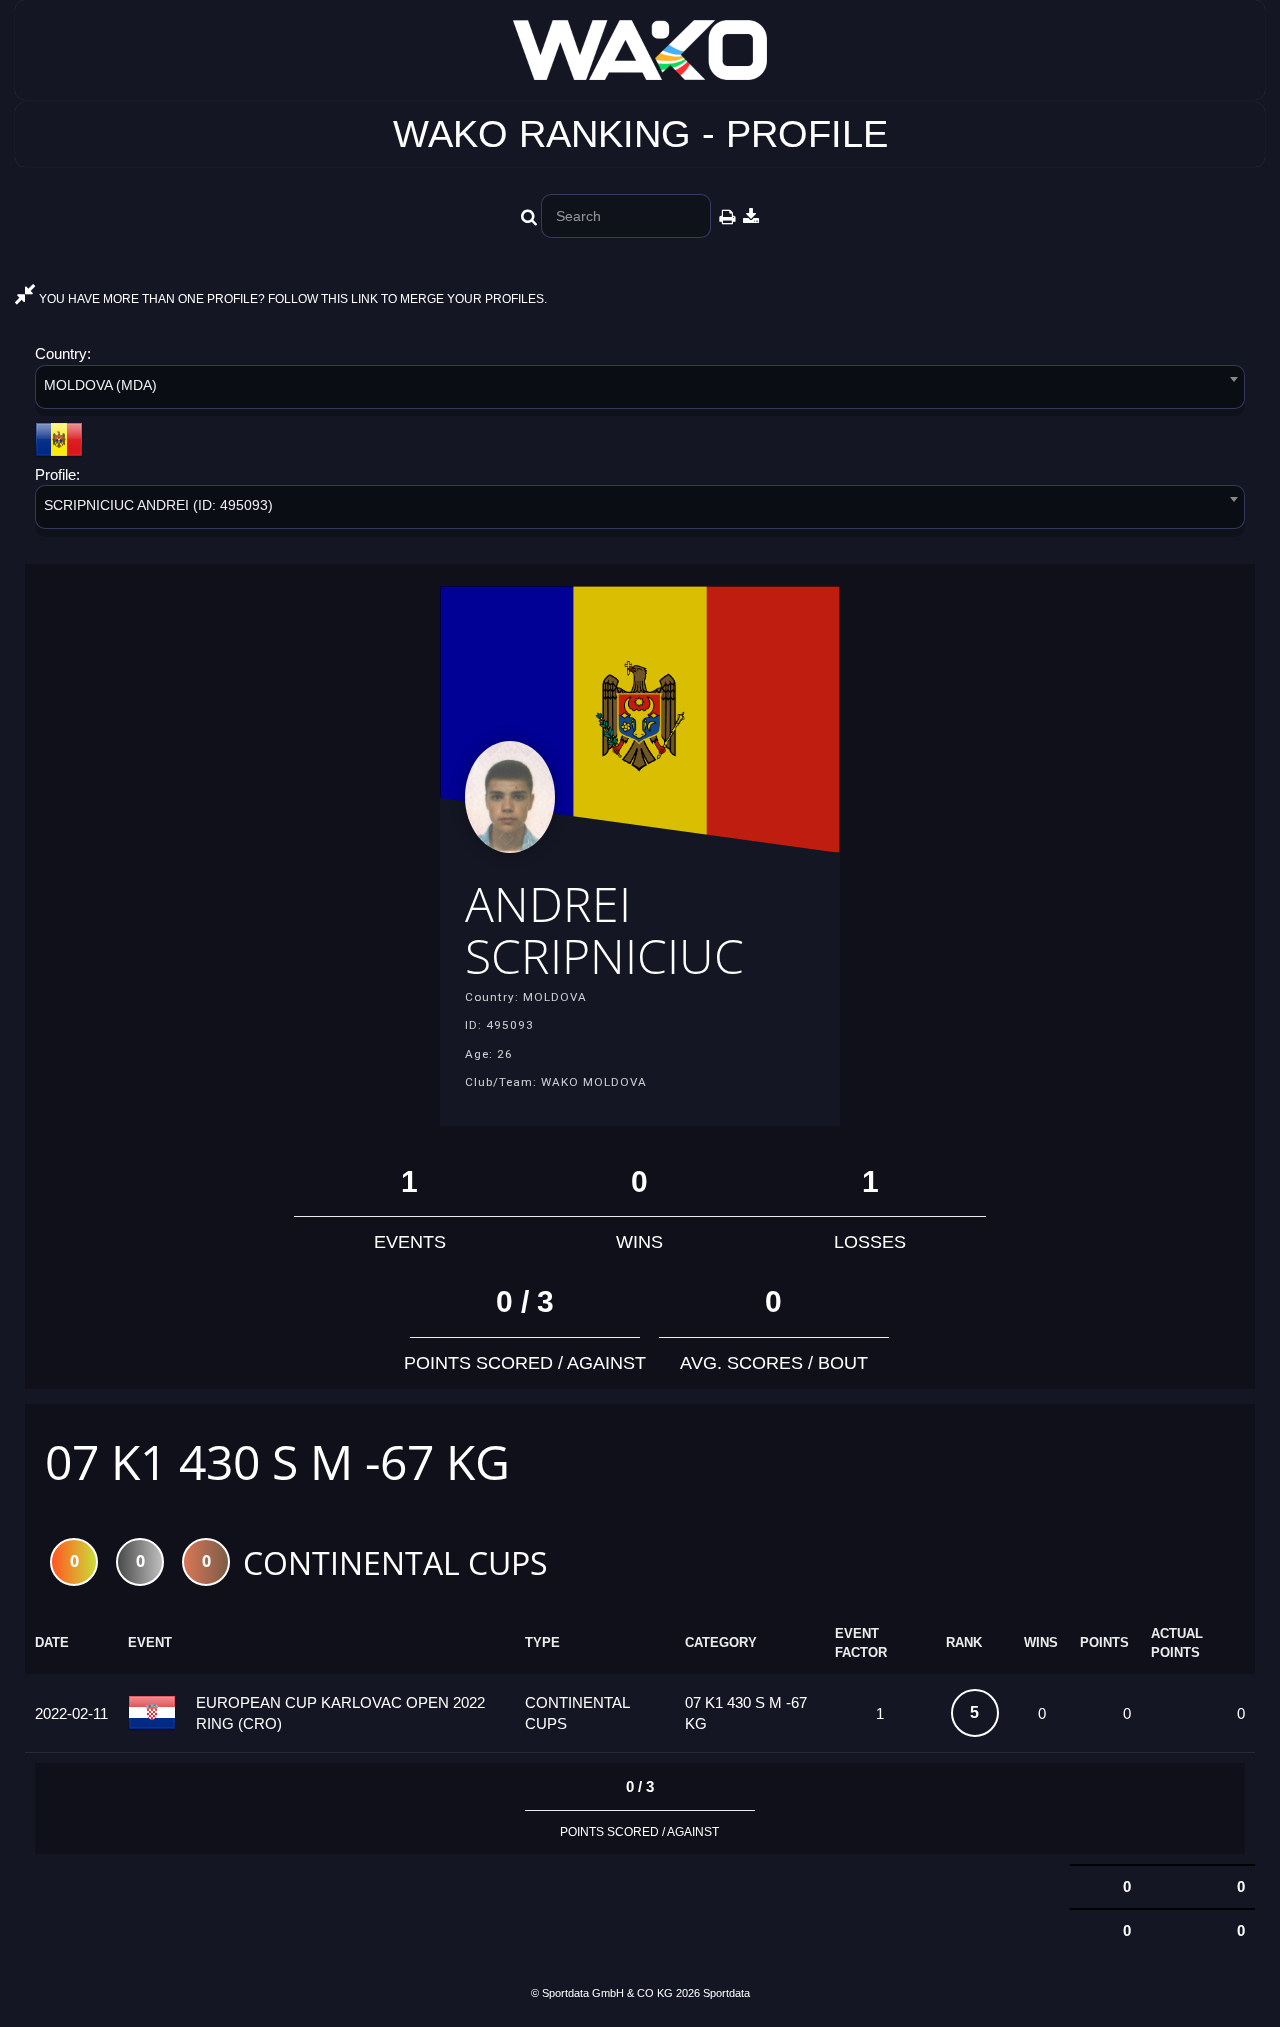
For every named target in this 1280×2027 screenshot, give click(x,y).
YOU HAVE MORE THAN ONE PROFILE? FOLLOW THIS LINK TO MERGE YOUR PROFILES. (291, 299)
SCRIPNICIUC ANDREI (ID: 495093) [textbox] (158, 505)
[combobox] (640, 390)
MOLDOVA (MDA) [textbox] (100, 385)
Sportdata (726, 1993)
